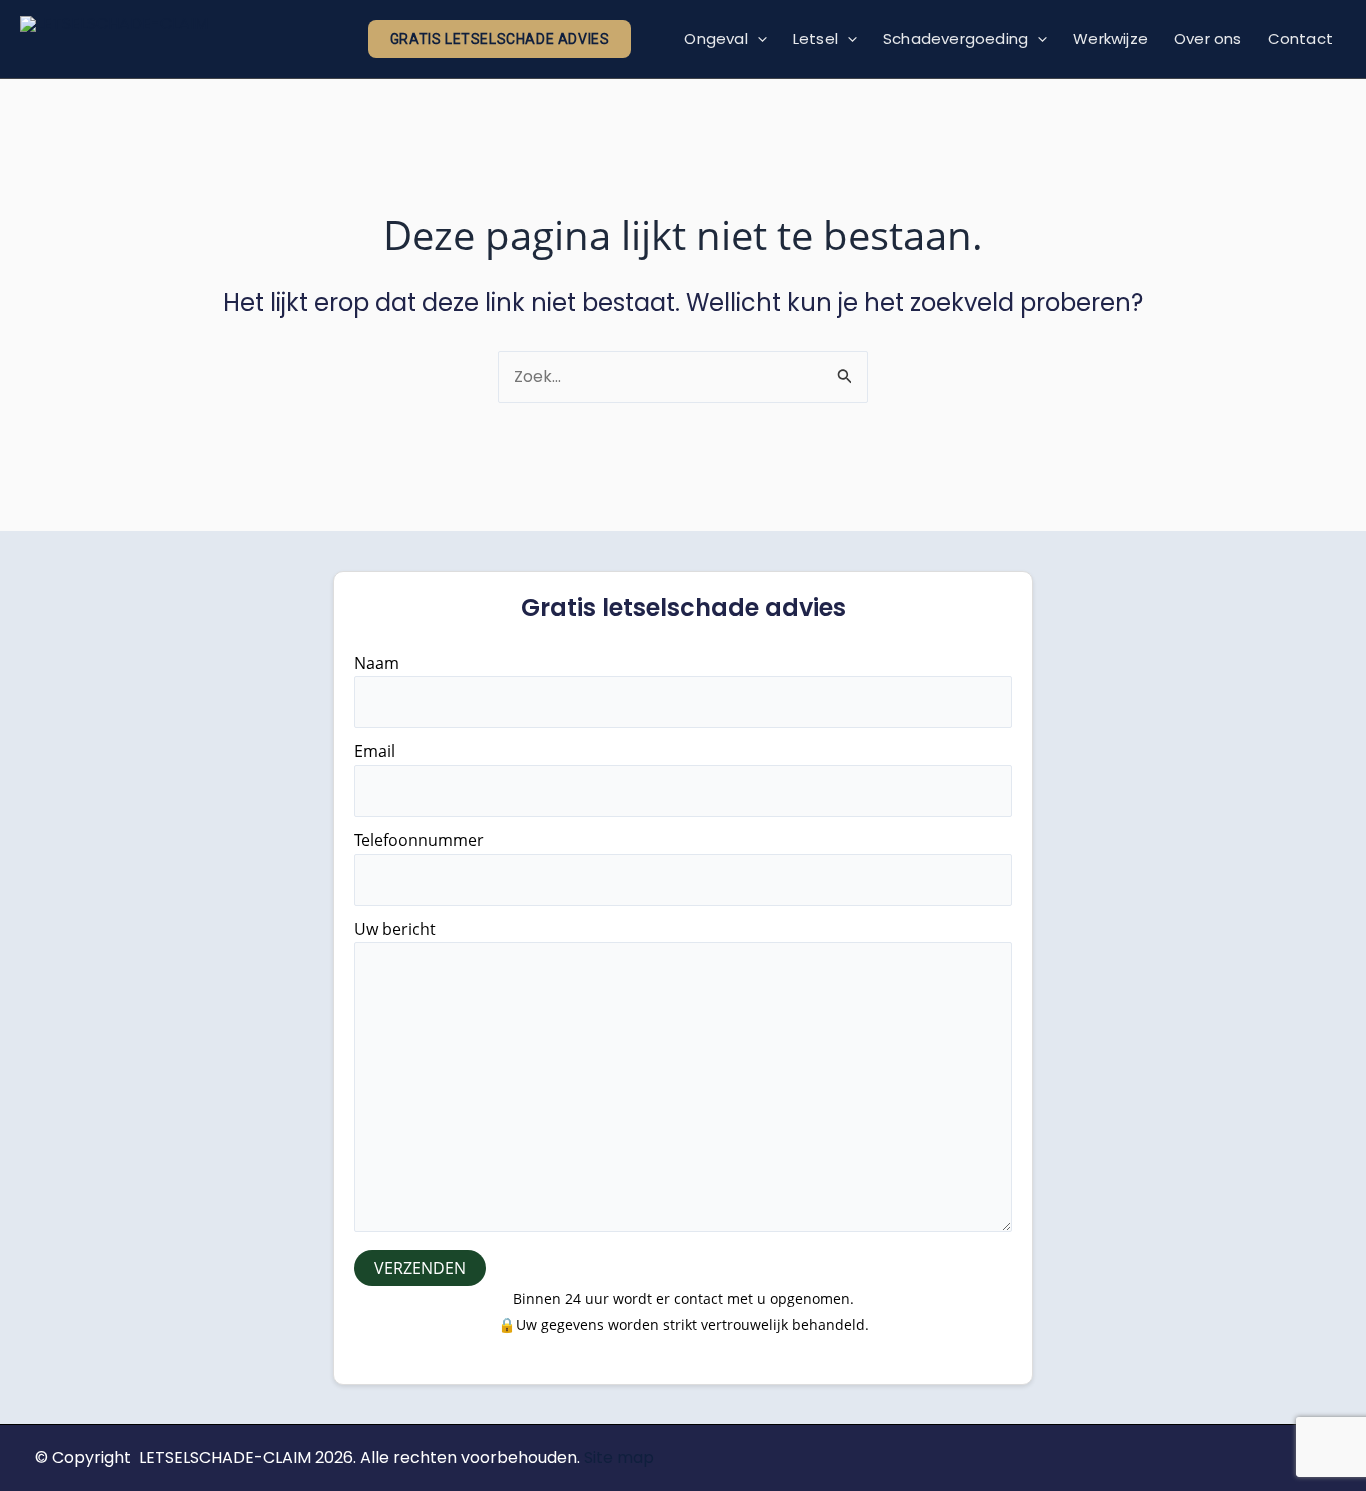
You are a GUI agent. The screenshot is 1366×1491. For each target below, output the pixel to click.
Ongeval (715, 38)
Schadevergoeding (955, 38)
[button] (500, 39)
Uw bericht (395, 929)
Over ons (1208, 38)
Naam (376, 663)
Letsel (815, 38)
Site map (619, 1457)
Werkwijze (1110, 38)
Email (374, 751)
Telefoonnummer (419, 840)
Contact (1300, 38)
